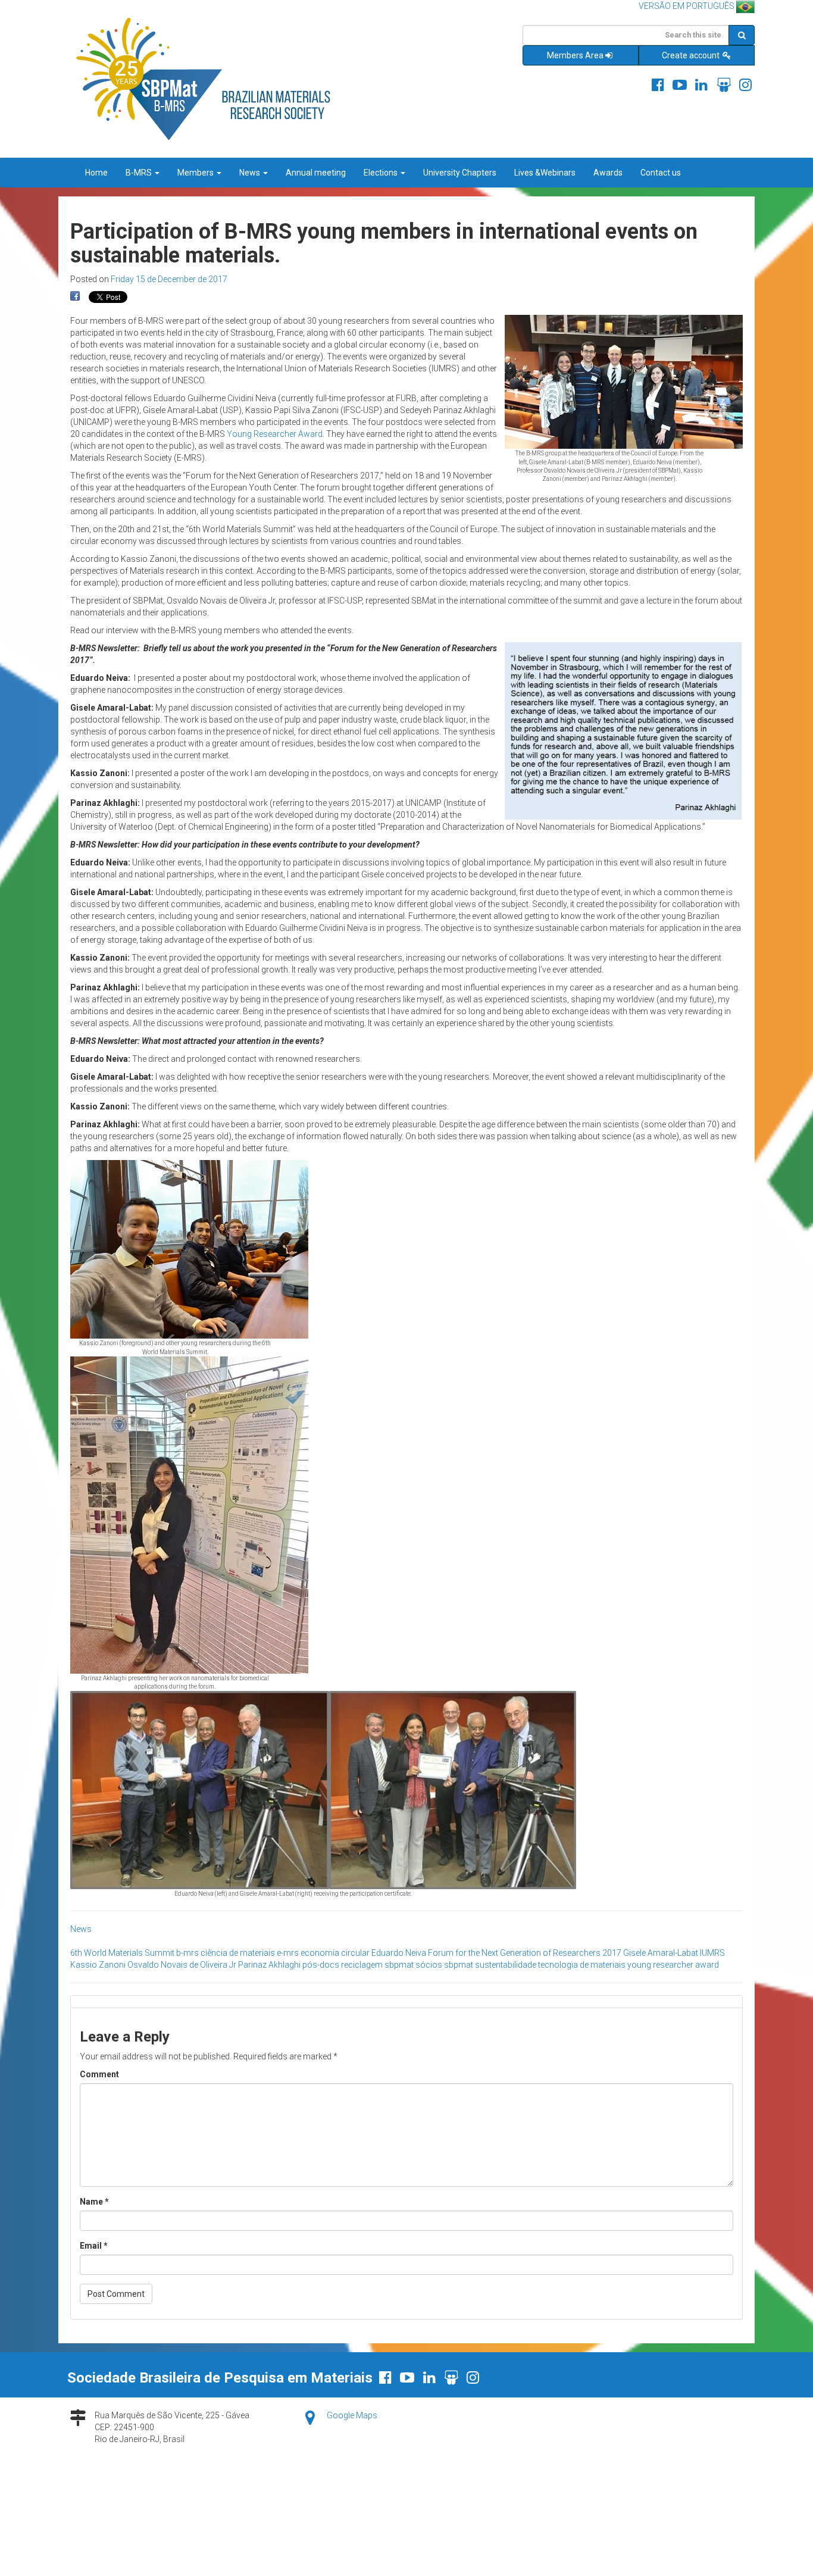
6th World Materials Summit (122, 1953)
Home (96, 173)
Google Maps (352, 2415)
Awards (608, 173)
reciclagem (362, 1965)
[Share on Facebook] (75, 296)
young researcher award (673, 1965)
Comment (99, 2074)
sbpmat (399, 1965)
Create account (692, 55)
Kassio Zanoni (98, 1965)
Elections (382, 173)
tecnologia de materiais (582, 1965)
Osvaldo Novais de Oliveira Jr (182, 1965)
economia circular (335, 1953)
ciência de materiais (238, 1953)
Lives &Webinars (545, 173)
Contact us (661, 173)
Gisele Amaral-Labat (661, 1953)
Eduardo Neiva (399, 1953)
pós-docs (321, 1965)
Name (94, 2202)
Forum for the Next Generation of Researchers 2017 (525, 1953)
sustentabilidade (506, 1965)
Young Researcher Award (275, 434)
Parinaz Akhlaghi (269, 1965)
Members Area (575, 55)
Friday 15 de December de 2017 (169, 279)
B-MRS (140, 173)
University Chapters (460, 173)
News (251, 173)
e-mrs (288, 1953)
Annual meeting (316, 173)
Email (94, 2246)
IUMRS (712, 1953)
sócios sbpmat (444, 1965)
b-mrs (187, 1953)
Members (196, 173)
